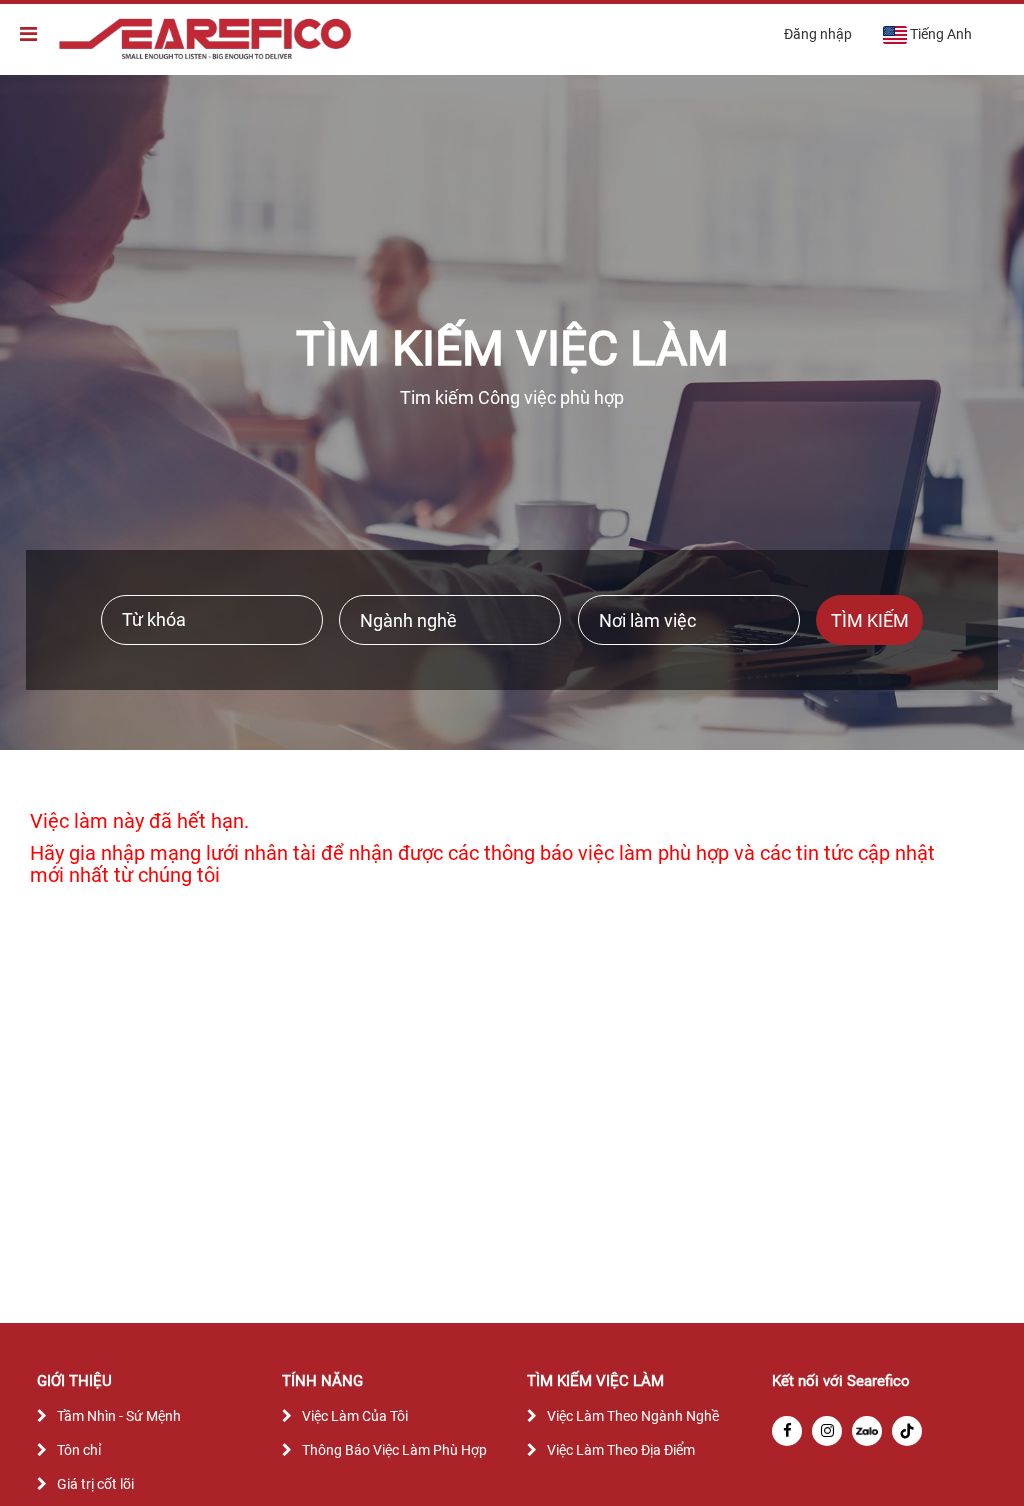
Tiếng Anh (941, 34)
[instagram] (827, 1431)
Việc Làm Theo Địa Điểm (621, 1450)
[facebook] (787, 1431)
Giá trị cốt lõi (95, 1484)
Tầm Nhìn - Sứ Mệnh (119, 1416)
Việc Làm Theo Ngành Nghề (633, 1416)
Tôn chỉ (79, 1450)
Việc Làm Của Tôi (355, 1416)
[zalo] (867, 1431)
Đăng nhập (818, 34)
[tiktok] (907, 1431)
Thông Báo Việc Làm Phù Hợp (394, 1450)
